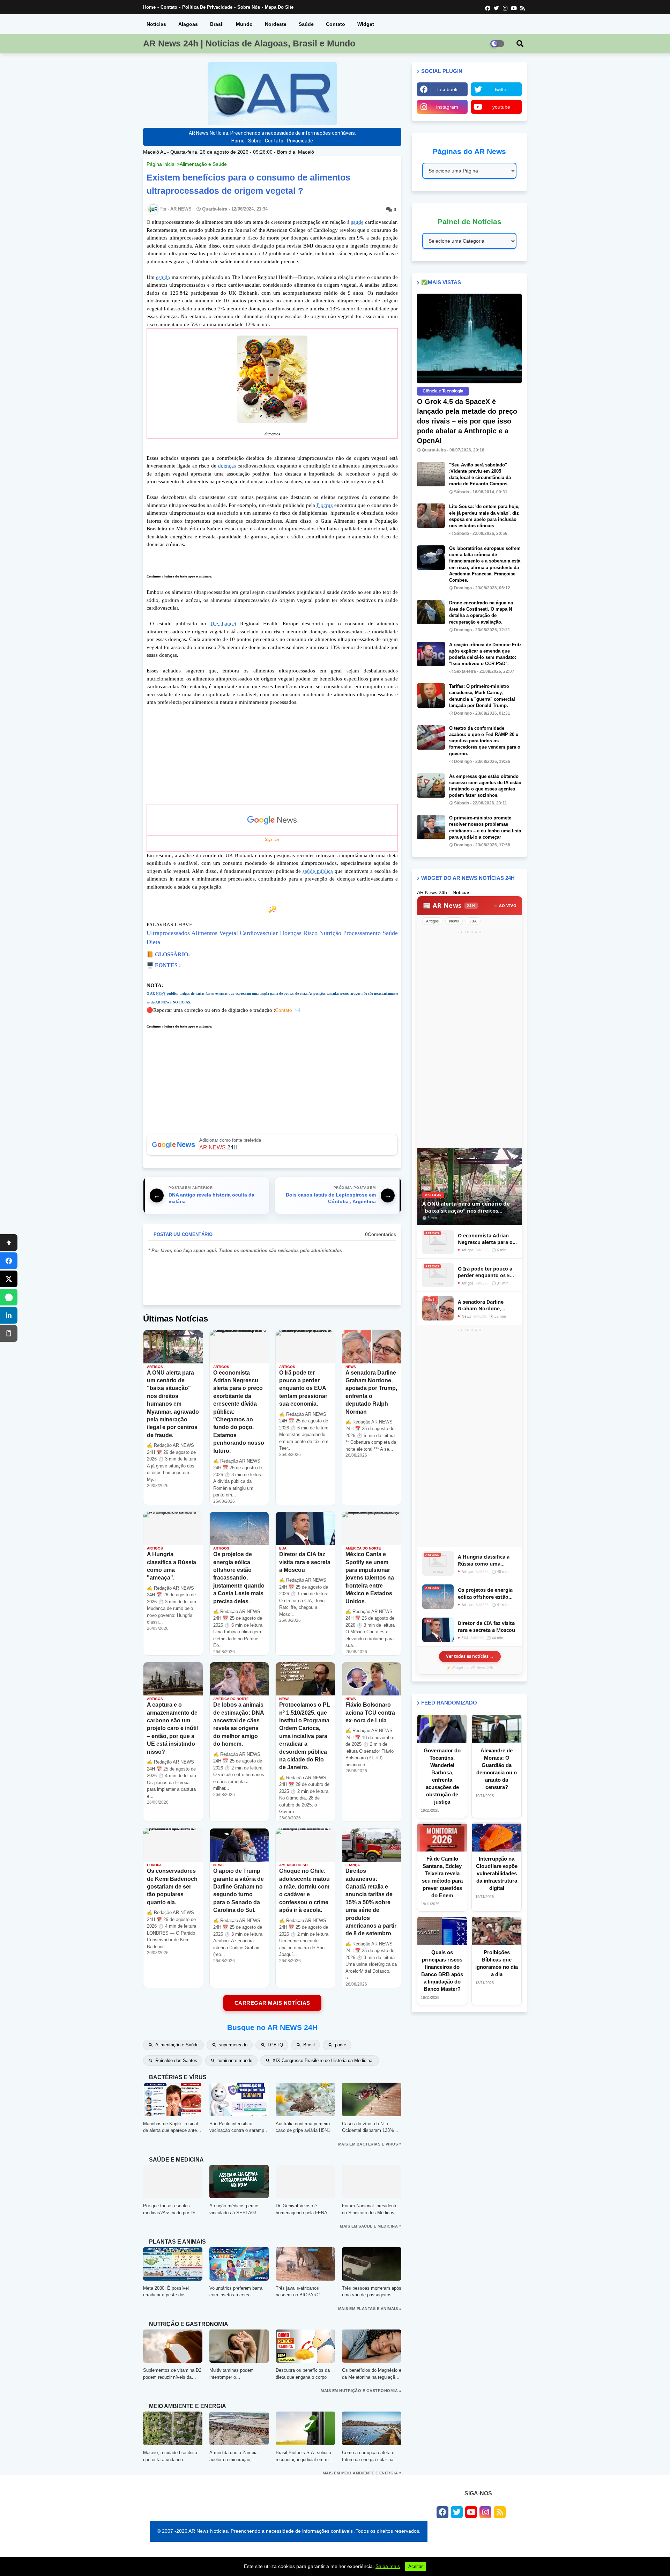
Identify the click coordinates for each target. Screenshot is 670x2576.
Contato (169, 7)
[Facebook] (9, 1261)
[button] (520, 44)
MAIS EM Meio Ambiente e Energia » (362, 2473)
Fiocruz (325, 505)
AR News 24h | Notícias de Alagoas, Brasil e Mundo (249, 43)
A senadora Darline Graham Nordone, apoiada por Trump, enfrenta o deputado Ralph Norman (483, 1305)
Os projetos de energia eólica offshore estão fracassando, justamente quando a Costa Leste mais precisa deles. (487, 1593)
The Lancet (223, 624)
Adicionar (272, 1145)
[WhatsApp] (9, 1297)
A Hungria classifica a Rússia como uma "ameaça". (484, 1560)
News (454, 921)
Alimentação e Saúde (203, 164)
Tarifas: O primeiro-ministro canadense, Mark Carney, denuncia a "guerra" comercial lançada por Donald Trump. (482, 696)
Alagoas (188, 24)
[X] (9, 1279)
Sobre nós (249, 7)
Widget (366, 24)
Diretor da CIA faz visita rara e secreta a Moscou (486, 1626)
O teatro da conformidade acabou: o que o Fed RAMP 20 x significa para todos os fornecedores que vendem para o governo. (485, 741)
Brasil (217, 24)
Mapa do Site (279, 7)
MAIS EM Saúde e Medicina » (371, 2226)
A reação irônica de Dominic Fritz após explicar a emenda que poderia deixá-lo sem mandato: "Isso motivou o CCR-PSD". (485, 654)
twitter (501, 89)
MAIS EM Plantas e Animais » (370, 2309)
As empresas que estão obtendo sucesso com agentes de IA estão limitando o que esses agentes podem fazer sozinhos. (485, 786)
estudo (163, 277)
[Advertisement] (272, 755)
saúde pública (318, 871)
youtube (501, 107)
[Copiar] (9, 1333)
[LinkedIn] (9, 1315)
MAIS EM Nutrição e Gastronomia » (361, 2391)
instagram (447, 107)
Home (149, 7)
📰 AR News (449, 905)
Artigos (432, 921)
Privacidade (300, 141)
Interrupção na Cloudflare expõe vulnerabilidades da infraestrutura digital (497, 1873)
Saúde (306, 24)
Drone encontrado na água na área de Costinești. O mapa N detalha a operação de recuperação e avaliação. (481, 612)
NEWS (161, 993)
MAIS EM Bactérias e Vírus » (370, 2144)
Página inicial (161, 164)
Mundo (244, 24)
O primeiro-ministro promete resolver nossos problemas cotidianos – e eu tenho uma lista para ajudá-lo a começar (485, 827)
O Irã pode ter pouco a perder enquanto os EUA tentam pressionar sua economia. (487, 1272)
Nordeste (276, 24)
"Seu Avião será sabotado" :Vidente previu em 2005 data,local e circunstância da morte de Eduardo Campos (480, 474)
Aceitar (415, 2566)
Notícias (156, 24)
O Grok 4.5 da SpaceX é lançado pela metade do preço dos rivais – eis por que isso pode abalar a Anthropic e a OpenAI (467, 421)
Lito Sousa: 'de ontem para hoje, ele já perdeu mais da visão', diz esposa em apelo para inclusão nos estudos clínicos (484, 516)
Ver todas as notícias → (470, 1656)
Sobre (255, 141)
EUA (473, 921)
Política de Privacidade (207, 7)
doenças (227, 466)
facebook (447, 89)
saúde (357, 222)
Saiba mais (388, 2566)
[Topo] (9, 1243)
